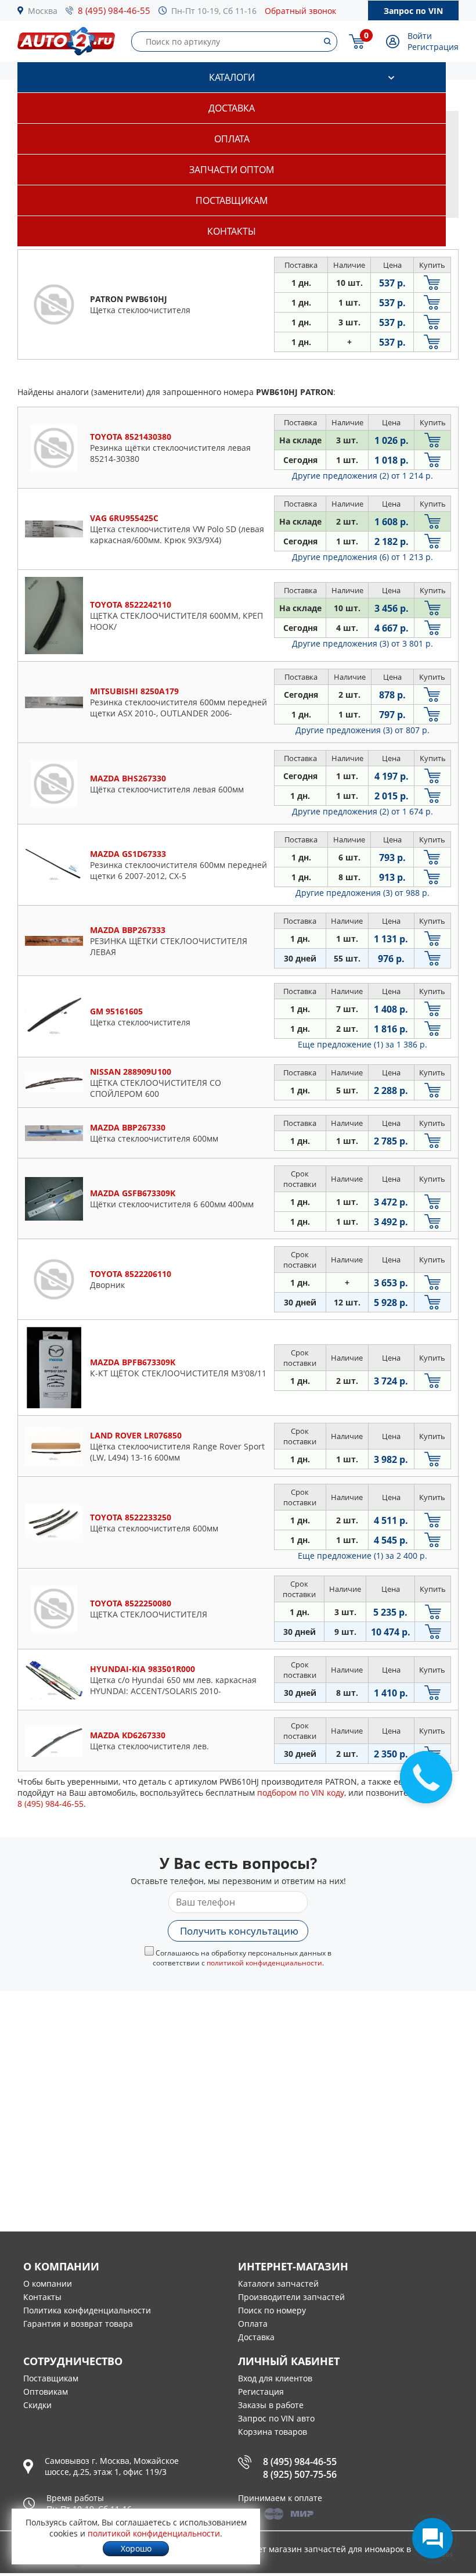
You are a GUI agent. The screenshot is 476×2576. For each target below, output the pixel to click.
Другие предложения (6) (363, 557)
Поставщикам (232, 200)
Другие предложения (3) (363, 643)
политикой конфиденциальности (264, 1963)
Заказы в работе (271, 2405)
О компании (48, 2283)
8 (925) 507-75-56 (300, 2474)
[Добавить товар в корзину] (432, 283)
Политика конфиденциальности (87, 2310)
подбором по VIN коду (301, 1793)
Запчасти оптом (232, 170)
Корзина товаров (273, 2432)
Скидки (37, 2405)
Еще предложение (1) (363, 1044)
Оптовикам (46, 2392)
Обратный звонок (300, 11)
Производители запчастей (291, 2297)
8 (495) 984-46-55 (114, 10)
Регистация (261, 2392)
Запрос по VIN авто (276, 2418)
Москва (43, 11)
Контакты (232, 231)
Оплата (232, 139)
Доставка (232, 108)
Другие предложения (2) (363, 476)
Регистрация (433, 47)
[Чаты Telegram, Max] (432, 2538)
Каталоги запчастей (278, 2283)
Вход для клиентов (275, 2378)
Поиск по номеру (272, 2310)
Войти (420, 36)
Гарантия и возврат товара (78, 2324)
